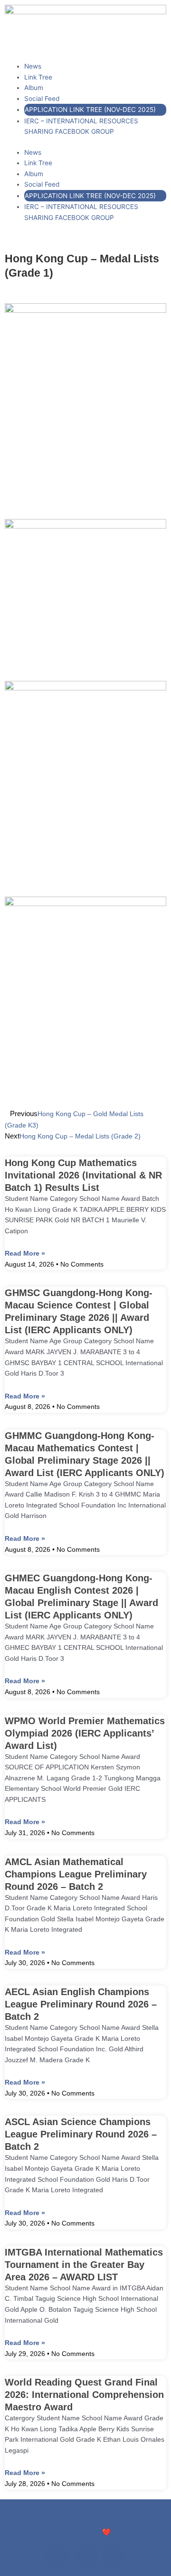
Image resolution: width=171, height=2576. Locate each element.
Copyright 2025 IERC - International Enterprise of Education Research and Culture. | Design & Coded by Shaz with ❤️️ (86, 2521)
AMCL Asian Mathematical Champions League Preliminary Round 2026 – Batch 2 (76, 1874)
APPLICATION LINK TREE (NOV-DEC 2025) (90, 110)
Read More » (25, 1253)
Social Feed (42, 99)
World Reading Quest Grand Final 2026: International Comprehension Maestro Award (84, 2395)
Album (34, 88)
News (33, 66)
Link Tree (38, 77)
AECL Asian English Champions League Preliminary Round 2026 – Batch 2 (81, 2004)
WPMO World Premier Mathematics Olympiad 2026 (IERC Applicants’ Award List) (85, 1733)
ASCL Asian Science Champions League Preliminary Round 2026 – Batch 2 (81, 2134)
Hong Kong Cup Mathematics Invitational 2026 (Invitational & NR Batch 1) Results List (83, 1175)
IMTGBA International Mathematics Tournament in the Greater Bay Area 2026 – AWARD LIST (84, 2265)
